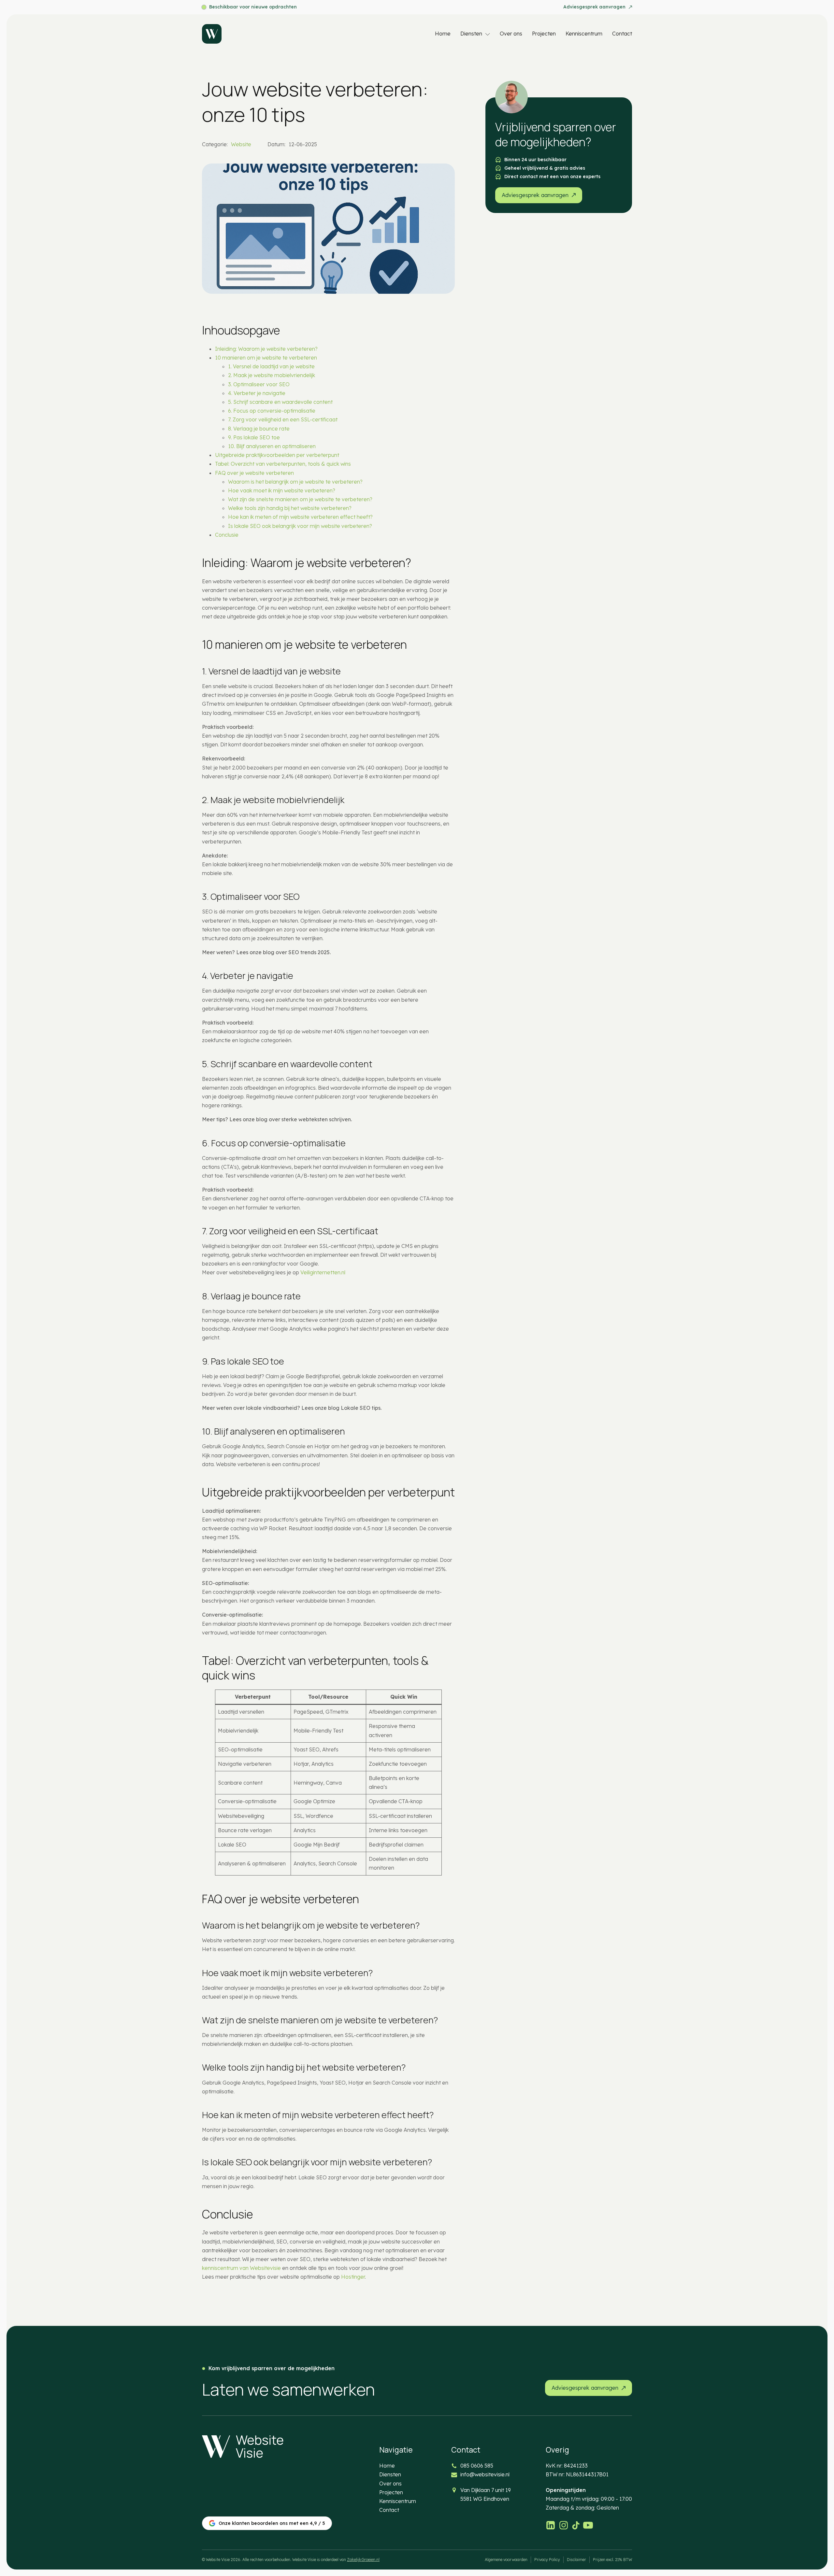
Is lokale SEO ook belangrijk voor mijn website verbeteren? (300, 526)
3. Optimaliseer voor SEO (259, 384)
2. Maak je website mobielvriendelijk (272, 375)
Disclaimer (576, 2560)
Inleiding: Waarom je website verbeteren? (266, 349)
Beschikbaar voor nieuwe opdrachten (253, 7)
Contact (622, 34)
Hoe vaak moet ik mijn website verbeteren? (282, 490)
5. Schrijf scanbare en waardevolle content (280, 402)
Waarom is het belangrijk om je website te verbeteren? (295, 482)
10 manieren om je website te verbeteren (266, 358)
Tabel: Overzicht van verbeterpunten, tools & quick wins (283, 464)
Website (241, 144)
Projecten (544, 34)
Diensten (471, 34)
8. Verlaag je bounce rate (259, 429)
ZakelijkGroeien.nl (363, 2560)
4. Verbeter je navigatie (257, 393)
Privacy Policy (547, 2560)
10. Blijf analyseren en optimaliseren (272, 446)
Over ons (511, 34)
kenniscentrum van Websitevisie (241, 2268)
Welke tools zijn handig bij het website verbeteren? (290, 508)
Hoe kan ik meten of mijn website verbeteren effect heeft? (300, 517)
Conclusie (227, 535)
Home (443, 34)
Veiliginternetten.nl (323, 1272)
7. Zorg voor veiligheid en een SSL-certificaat (283, 419)
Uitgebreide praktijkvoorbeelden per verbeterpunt (277, 455)
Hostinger (353, 2277)
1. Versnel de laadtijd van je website (271, 366)
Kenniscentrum (584, 34)
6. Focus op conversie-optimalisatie (272, 411)
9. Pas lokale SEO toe (254, 437)
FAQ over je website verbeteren (254, 473)
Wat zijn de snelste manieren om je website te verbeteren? (300, 499)
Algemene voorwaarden (506, 2560)
